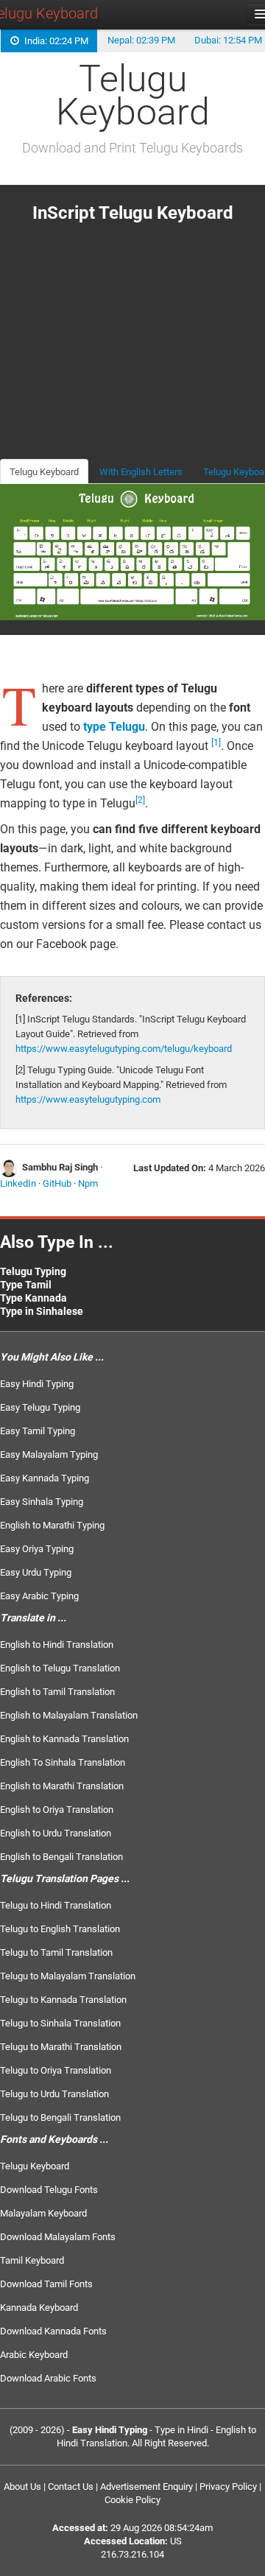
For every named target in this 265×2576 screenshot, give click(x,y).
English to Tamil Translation (57, 1692)
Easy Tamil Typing (38, 1431)
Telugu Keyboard (44, 472)
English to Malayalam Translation (69, 1715)
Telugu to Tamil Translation (56, 1952)
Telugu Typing (33, 1271)
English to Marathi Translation (62, 1786)
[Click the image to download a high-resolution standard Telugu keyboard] (132, 551)
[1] (216, 743)
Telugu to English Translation (60, 1929)
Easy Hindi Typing (37, 1384)
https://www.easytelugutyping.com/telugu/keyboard (124, 1049)
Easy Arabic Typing (39, 1596)
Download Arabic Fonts (48, 2378)
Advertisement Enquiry (146, 2486)
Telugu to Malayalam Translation (68, 1976)
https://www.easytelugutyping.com (88, 1099)
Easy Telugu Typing (40, 1407)
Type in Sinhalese (42, 1311)
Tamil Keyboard (32, 2260)
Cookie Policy (132, 2500)
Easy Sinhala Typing (42, 1502)
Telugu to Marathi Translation (61, 2047)
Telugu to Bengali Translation (60, 2117)
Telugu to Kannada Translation (63, 2000)
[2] (140, 800)
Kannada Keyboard (39, 2307)
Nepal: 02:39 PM (141, 40)
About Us (22, 2486)
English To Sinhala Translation (63, 1762)
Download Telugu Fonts (49, 2190)
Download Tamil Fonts (46, 2284)
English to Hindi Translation (57, 1645)
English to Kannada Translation (64, 1739)
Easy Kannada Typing (45, 1478)
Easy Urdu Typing (36, 1572)
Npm (88, 1183)
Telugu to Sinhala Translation (60, 2023)
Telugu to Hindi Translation (56, 1905)
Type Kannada (33, 1298)
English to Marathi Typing (52, 1525)
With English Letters (141, 472)
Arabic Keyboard (34, 2355)
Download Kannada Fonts (53, 2331)
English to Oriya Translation (57, 1810)
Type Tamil (26, 1285)
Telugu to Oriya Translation (56, 2070)
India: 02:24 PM (54, 41)
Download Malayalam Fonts (58, 2237)
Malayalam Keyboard (43, 2213)
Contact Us (71, 2486)
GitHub (57, 1183)
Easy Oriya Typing (37, 1549)
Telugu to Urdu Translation (54, 2094)
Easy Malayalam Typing (49, 1454)
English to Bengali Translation (61, 1857)
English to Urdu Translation (56, 1833)
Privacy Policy (228, 2486)
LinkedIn (18, 1183)
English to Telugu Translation (60, 1668)
